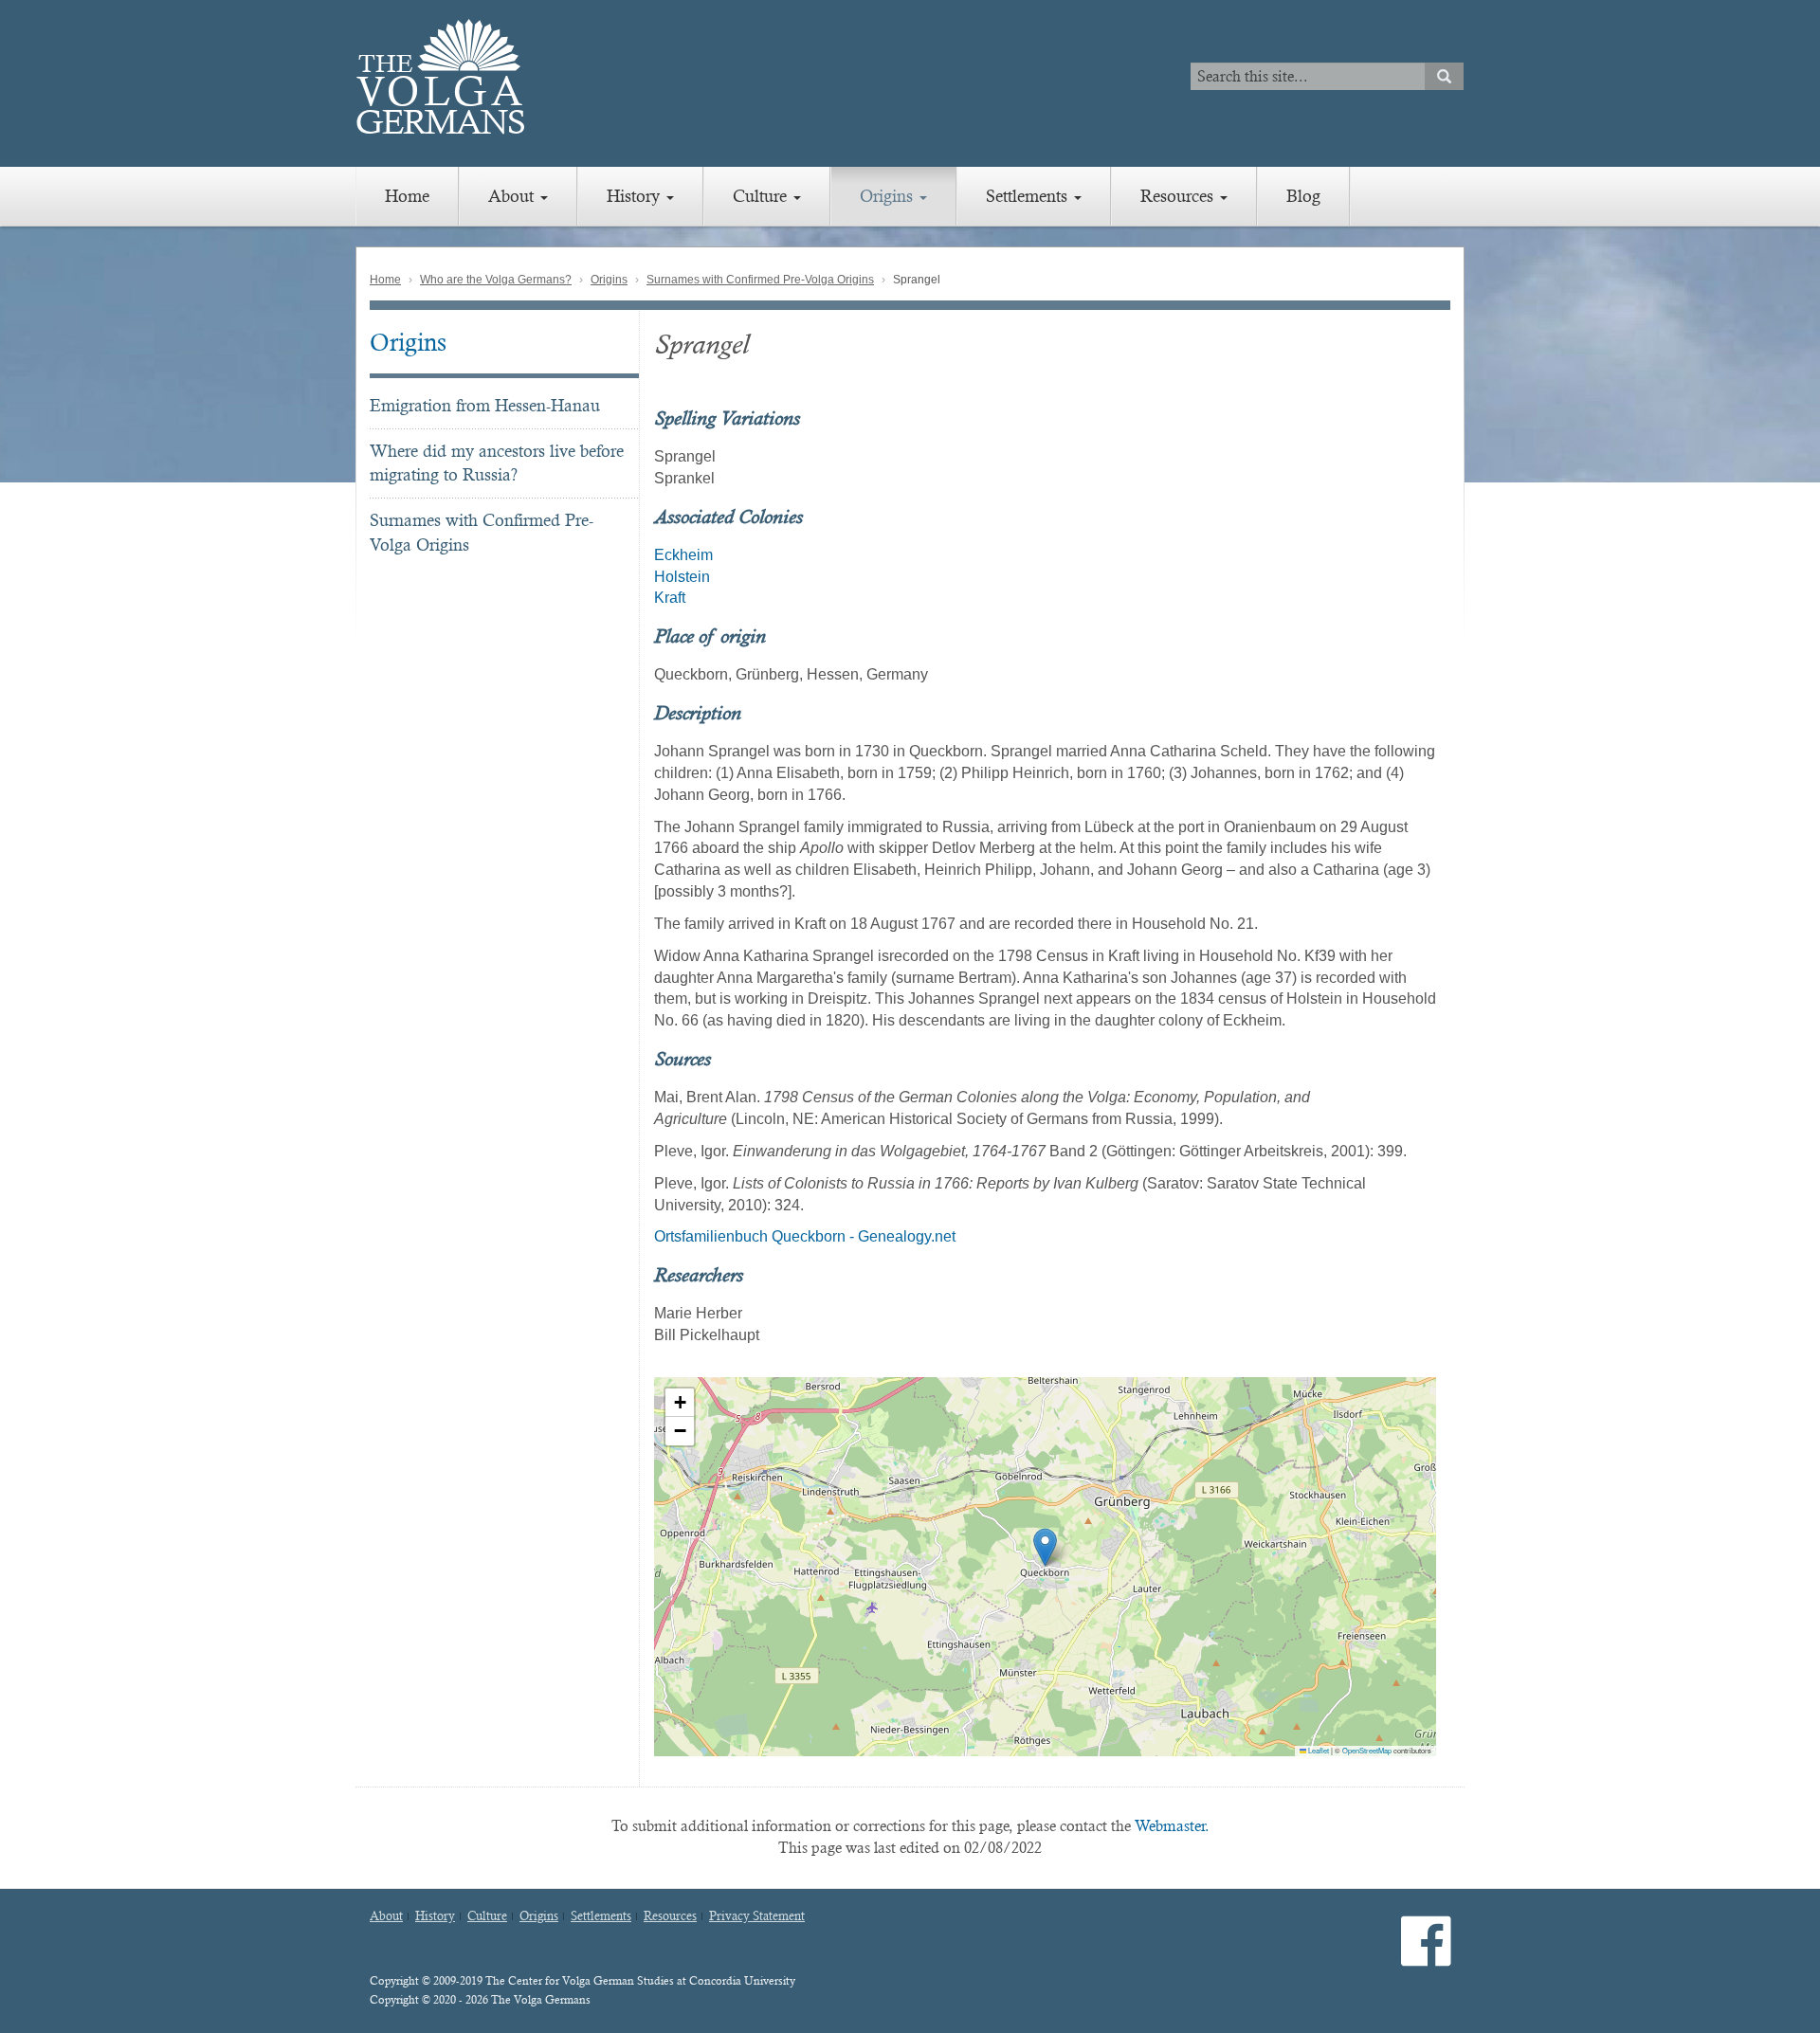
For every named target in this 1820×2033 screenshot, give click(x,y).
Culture (762, 196)
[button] (1045, 1547)
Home (407, 196)
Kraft (670, 598)
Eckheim (683, 555)
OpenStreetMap (1367, 1750)
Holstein (682, 577)
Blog (1303, 196)
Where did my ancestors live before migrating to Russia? (497, 463)
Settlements (1029, 196)
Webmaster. (1172, 1826)
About (513, 196)
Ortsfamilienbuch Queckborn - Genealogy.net (805, 1236)
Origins (889, 196)
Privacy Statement (757, 1916)
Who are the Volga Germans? (496, 280)
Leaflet (1318, 1750)
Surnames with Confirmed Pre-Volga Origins (760, 280)
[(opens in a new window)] (1426, 1957)
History (636, 196)
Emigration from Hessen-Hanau (485, 405)
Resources (1179, 196)
